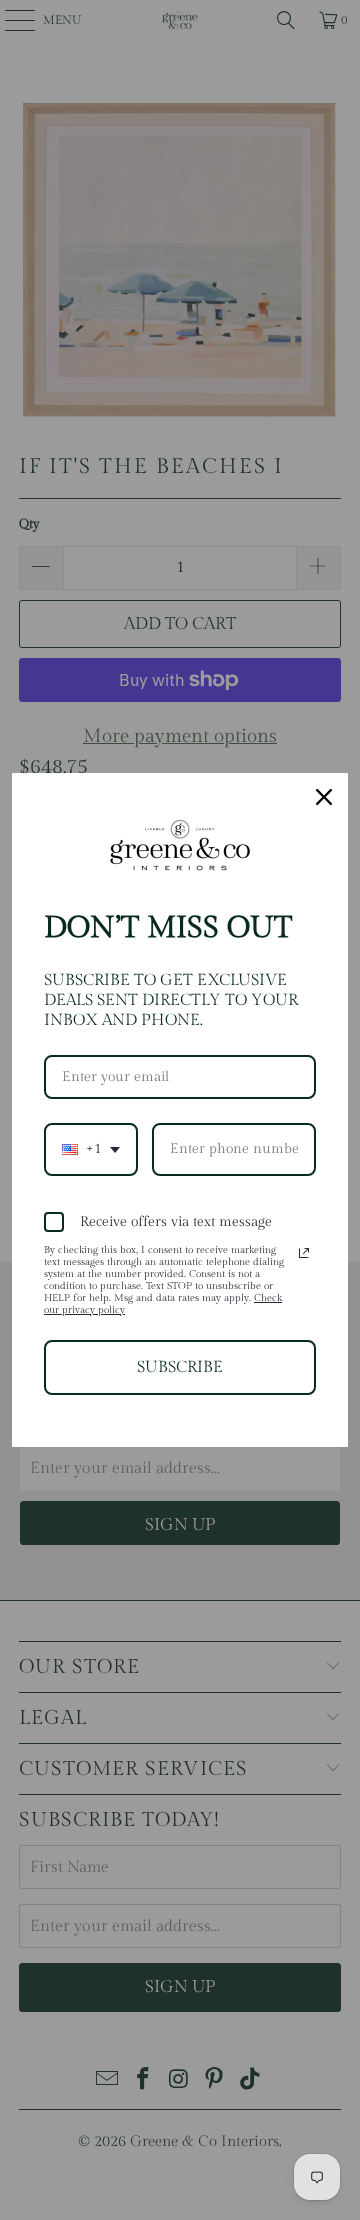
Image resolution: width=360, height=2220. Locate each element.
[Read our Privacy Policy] (304, 1253)
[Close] (324, 797)
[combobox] (91, 1149)
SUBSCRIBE (180, 1367)
